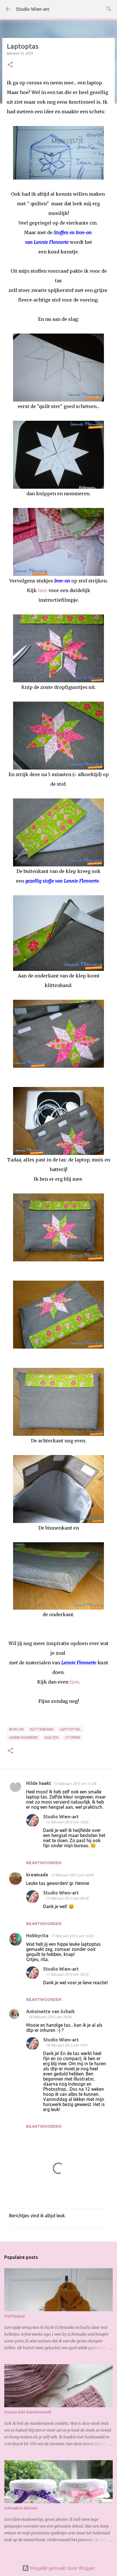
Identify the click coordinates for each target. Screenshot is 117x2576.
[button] (10, 65)
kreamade (37, 1875)
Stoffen (73, 1737)
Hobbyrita (37, 1936)
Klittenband (42, 1729)
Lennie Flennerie (23, 1737)
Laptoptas (70, 1729)
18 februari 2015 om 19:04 (50, 2017)
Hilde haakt (39, 1783)
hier (43, 590)
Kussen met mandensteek (28, 2412)
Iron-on (16, 1729)
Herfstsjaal (14, 2316)
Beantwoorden (44, 1863)
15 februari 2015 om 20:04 (72, 1875)
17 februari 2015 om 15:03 (72, 1936)
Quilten (51, 1737)
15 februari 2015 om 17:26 (75, 1783)
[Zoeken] (109, 9)
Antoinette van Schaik (50, 2011)
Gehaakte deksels (21, 2508)
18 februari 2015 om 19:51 (67, 2045)
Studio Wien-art (33, 9)
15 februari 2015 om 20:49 (67, 1898)
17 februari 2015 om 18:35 (67, 1974)
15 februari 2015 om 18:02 (67, 1822)
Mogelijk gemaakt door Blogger (62, 2568)
